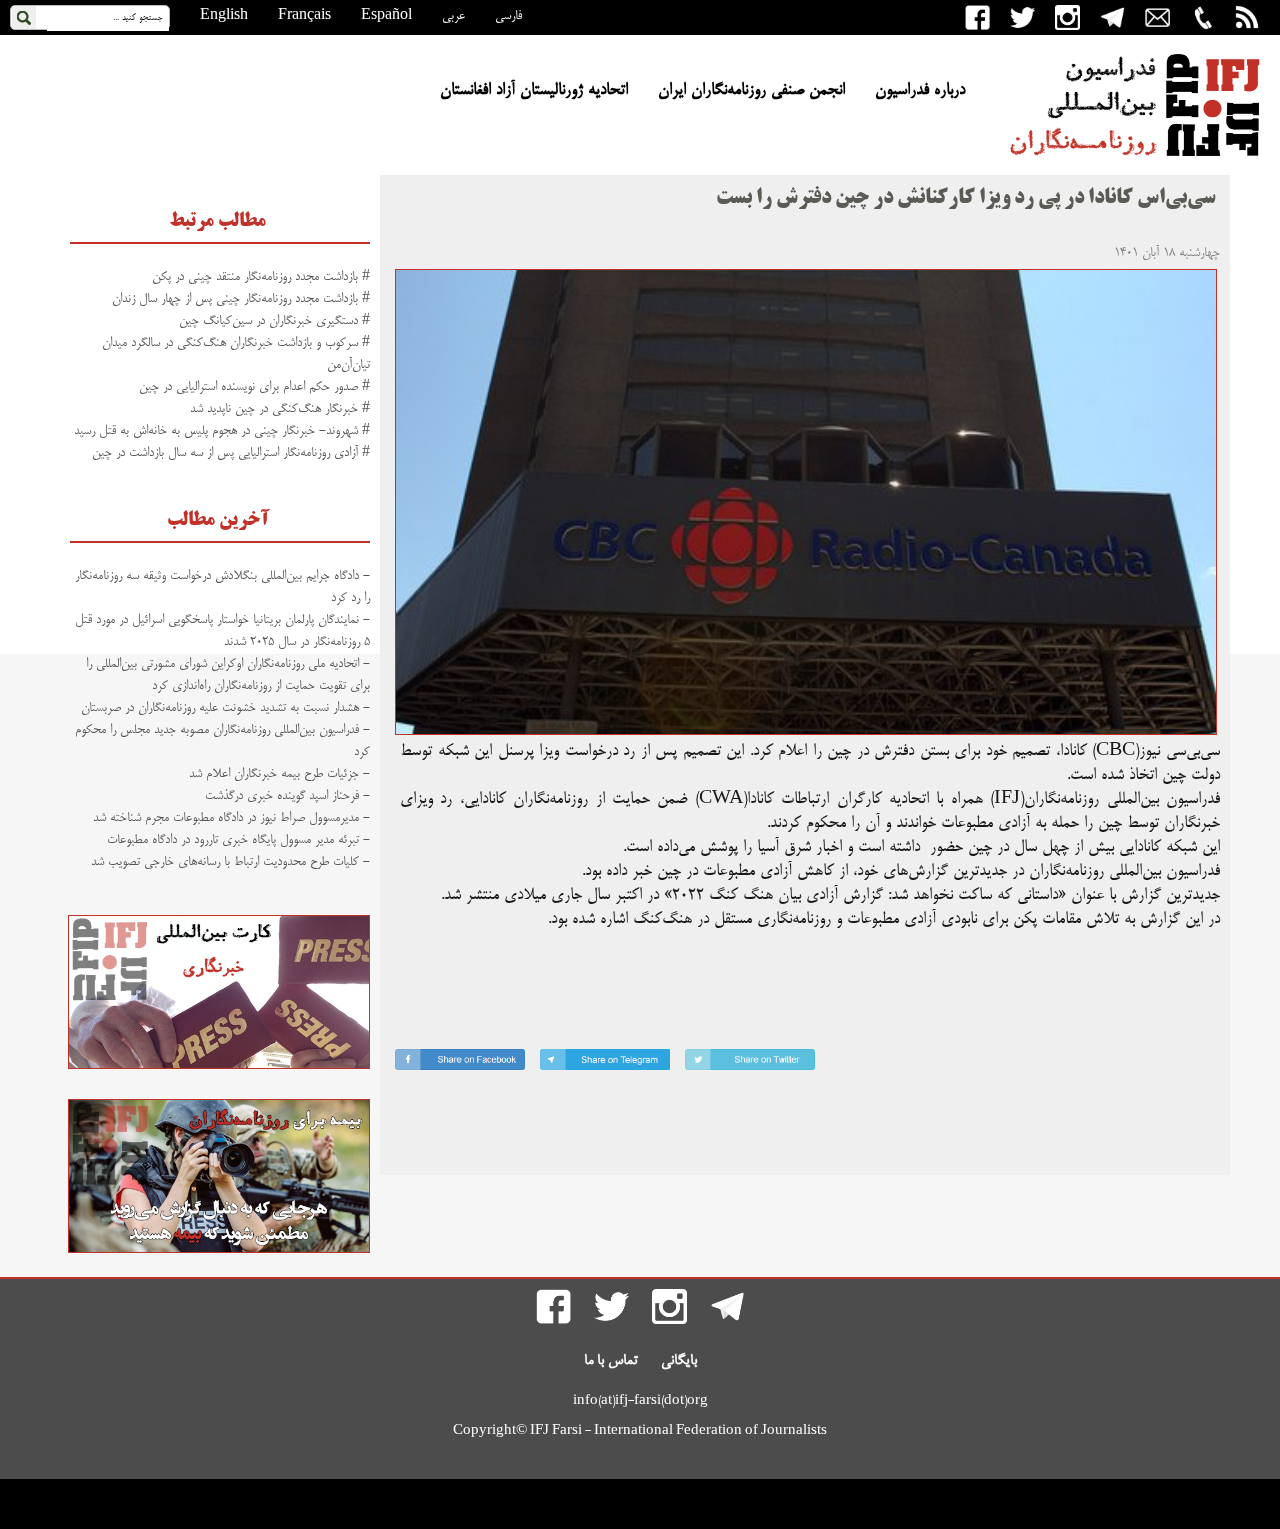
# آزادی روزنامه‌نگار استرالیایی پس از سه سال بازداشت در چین (231, 453)
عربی (453, 16)
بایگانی (679, 1361)
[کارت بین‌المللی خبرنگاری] (219, 1066)
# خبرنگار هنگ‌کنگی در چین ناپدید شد (280, 409)
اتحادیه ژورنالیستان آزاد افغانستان (534, 91)
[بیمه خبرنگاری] (219, 1250)
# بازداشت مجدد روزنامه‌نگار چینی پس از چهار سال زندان (241, 299)
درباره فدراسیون (920, 91)
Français (304, 16)
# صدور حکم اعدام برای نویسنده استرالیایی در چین (254, 387)
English (224, 16)
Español (386, 16)
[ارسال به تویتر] (750, 1063)
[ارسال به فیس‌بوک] (460, 1063)
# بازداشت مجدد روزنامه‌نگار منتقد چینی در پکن (261, 277)
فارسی (508, 16)
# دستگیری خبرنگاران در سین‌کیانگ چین (274, 321)
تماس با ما (611, 1361)
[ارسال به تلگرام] (605, 1063)
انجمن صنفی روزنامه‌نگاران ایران (751, 91)
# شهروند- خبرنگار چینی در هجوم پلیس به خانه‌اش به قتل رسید (222, 431)
